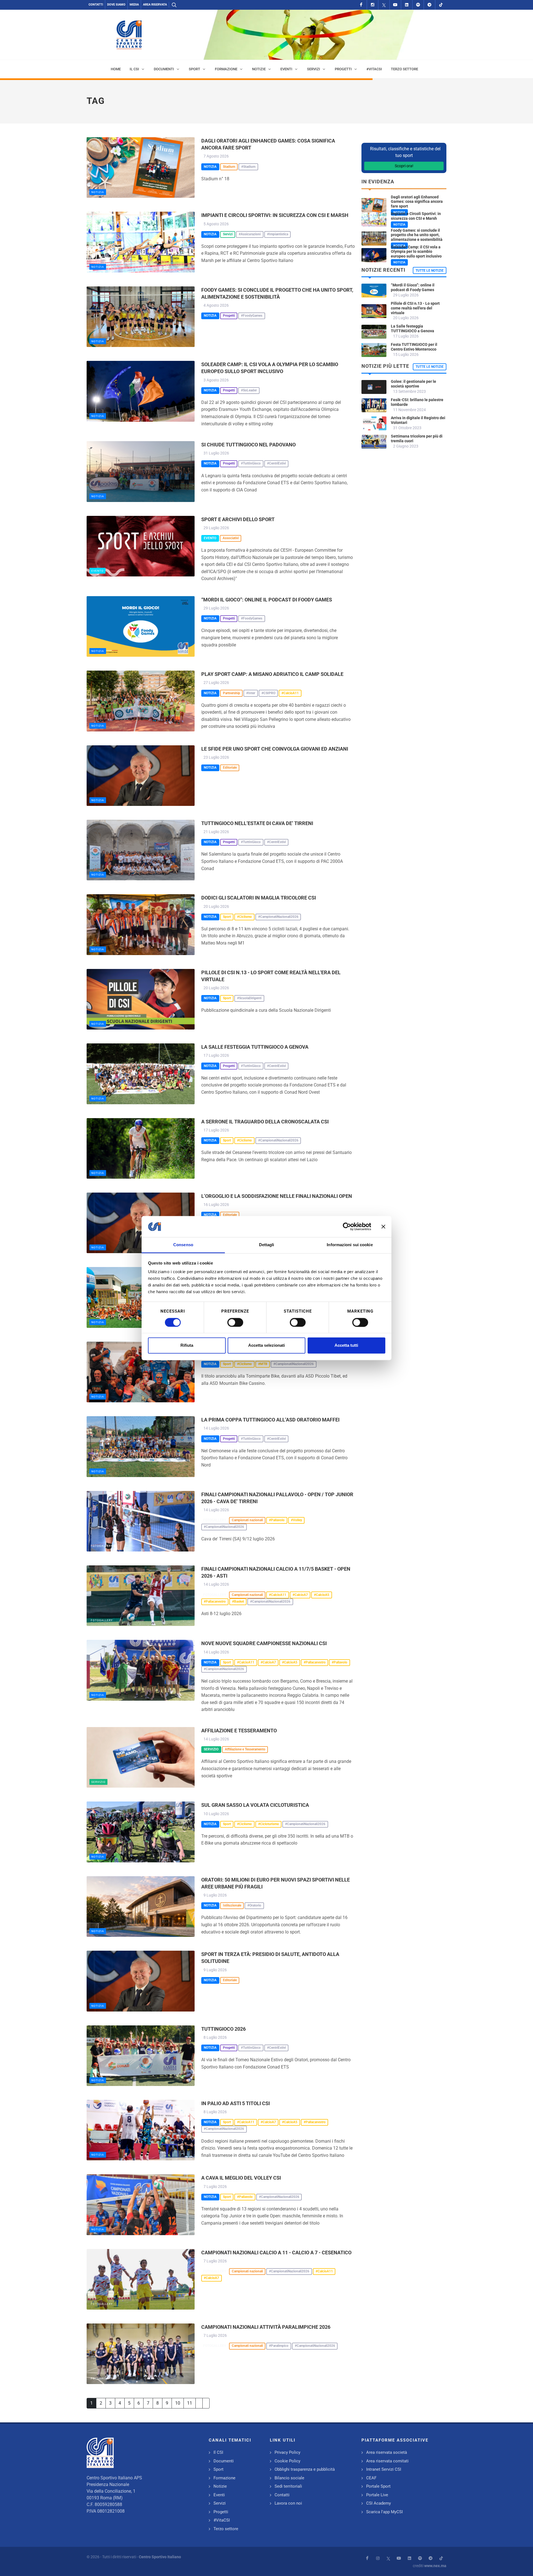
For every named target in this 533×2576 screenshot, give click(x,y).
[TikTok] (441, 5)
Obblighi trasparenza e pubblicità (305, 2469)
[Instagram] (373, 5)
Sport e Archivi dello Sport (238, 519)
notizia (98, 192)
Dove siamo (116, 5)
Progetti (221, 2512)
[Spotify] (418, 5)
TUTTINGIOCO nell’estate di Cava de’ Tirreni (257, 823)
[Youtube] (395, 5)
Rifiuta (187, 1346)
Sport (218, 2469)
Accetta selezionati (266, 1346)
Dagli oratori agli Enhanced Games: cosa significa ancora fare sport (417, 202)
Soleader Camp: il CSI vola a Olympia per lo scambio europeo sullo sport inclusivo (416, 252)
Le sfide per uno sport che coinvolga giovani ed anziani (275, 749)
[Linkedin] (407, 5)
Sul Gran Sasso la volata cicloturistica (255, 1805)
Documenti (224, 2461)
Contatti (96, 5)
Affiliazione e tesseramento (239, 1731)
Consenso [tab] (183, 1245)
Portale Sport (378, 2486)
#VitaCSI (222, 2520)
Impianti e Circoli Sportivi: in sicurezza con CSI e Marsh (275, 215)
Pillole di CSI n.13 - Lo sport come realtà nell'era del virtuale (415, 308)
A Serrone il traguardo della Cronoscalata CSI (265, 1122)
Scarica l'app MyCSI (384, 2512)
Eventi (219, 2495)
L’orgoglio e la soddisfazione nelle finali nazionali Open (277, 1196)
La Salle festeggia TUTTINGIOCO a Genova (255, 1047)
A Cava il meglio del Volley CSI (241, 2178)
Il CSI (218, 2452)
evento (97, 571)
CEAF (371, 2478)
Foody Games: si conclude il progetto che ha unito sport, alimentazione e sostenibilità (417, 235)
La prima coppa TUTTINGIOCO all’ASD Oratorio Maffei (270, 1420)
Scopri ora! (404, 166)
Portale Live (377, 2495)
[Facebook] (361, 5)
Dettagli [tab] (267, 1245)
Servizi (220, 2503)
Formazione (224, 2478)
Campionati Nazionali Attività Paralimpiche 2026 (266, 2327)
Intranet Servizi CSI (384, 2469)
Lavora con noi (288, 2503)
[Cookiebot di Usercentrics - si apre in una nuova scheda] (347, 1226)
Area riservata (155, 5)
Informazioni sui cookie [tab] (350, 1245)
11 (190, 2403)
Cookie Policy (287, 2461)
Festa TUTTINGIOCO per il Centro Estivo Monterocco (414, 347)
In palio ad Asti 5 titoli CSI (236, 2103)
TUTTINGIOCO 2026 (223, 2029)
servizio (98, 1782)
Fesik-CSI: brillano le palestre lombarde (417, 402)
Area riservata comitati (387, 2461)
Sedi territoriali (288, 2486)
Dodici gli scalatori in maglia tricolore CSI (259, 898)
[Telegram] (429, 5)
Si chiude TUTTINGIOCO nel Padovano (248, 445)
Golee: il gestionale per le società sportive (413, 384)
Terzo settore (226, 2529)
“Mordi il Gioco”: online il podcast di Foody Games (267, 600)
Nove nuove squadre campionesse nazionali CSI (264, 1643)
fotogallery (102, 1546)
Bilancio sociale (289, 2478)
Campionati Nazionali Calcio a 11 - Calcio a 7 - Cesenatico (276, 2253)
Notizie (220, 2486)
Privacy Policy (287, 2452)
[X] (384, 5)
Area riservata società (387, 2452)
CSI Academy (379, 2503)
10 (178, 2403)
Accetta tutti (346, 1346)
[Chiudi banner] (383, 1226)
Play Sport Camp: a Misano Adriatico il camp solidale (272, 674)
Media (134, 5)
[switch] (235, 1322)
